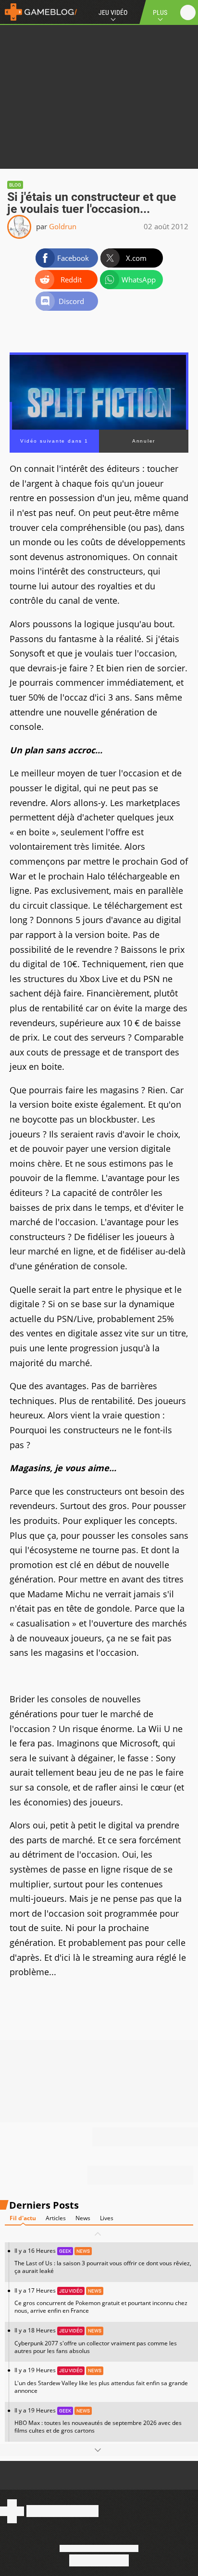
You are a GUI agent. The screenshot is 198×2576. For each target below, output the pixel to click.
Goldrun (63, 226)
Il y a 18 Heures (96, 2340)
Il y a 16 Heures (103, 2261)
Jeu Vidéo (113, 12)
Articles (56, 2218)
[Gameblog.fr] (38, 12)
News (83, 2218)
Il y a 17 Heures (101, 2301)
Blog (15, 185)
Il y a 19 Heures (101, 2380)
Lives (107, 2218)
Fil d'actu (23, 2218)
